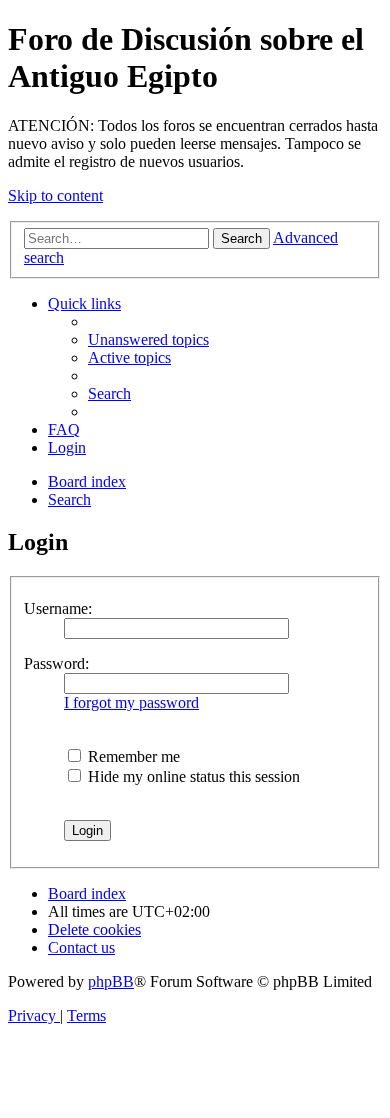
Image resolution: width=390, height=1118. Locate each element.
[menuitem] (148, 339)
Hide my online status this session (192, 776)
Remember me (132, 756)
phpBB (111, 981)
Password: (56, 663)
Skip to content (55, 195)
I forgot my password (131, 702)
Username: (58, 608)
